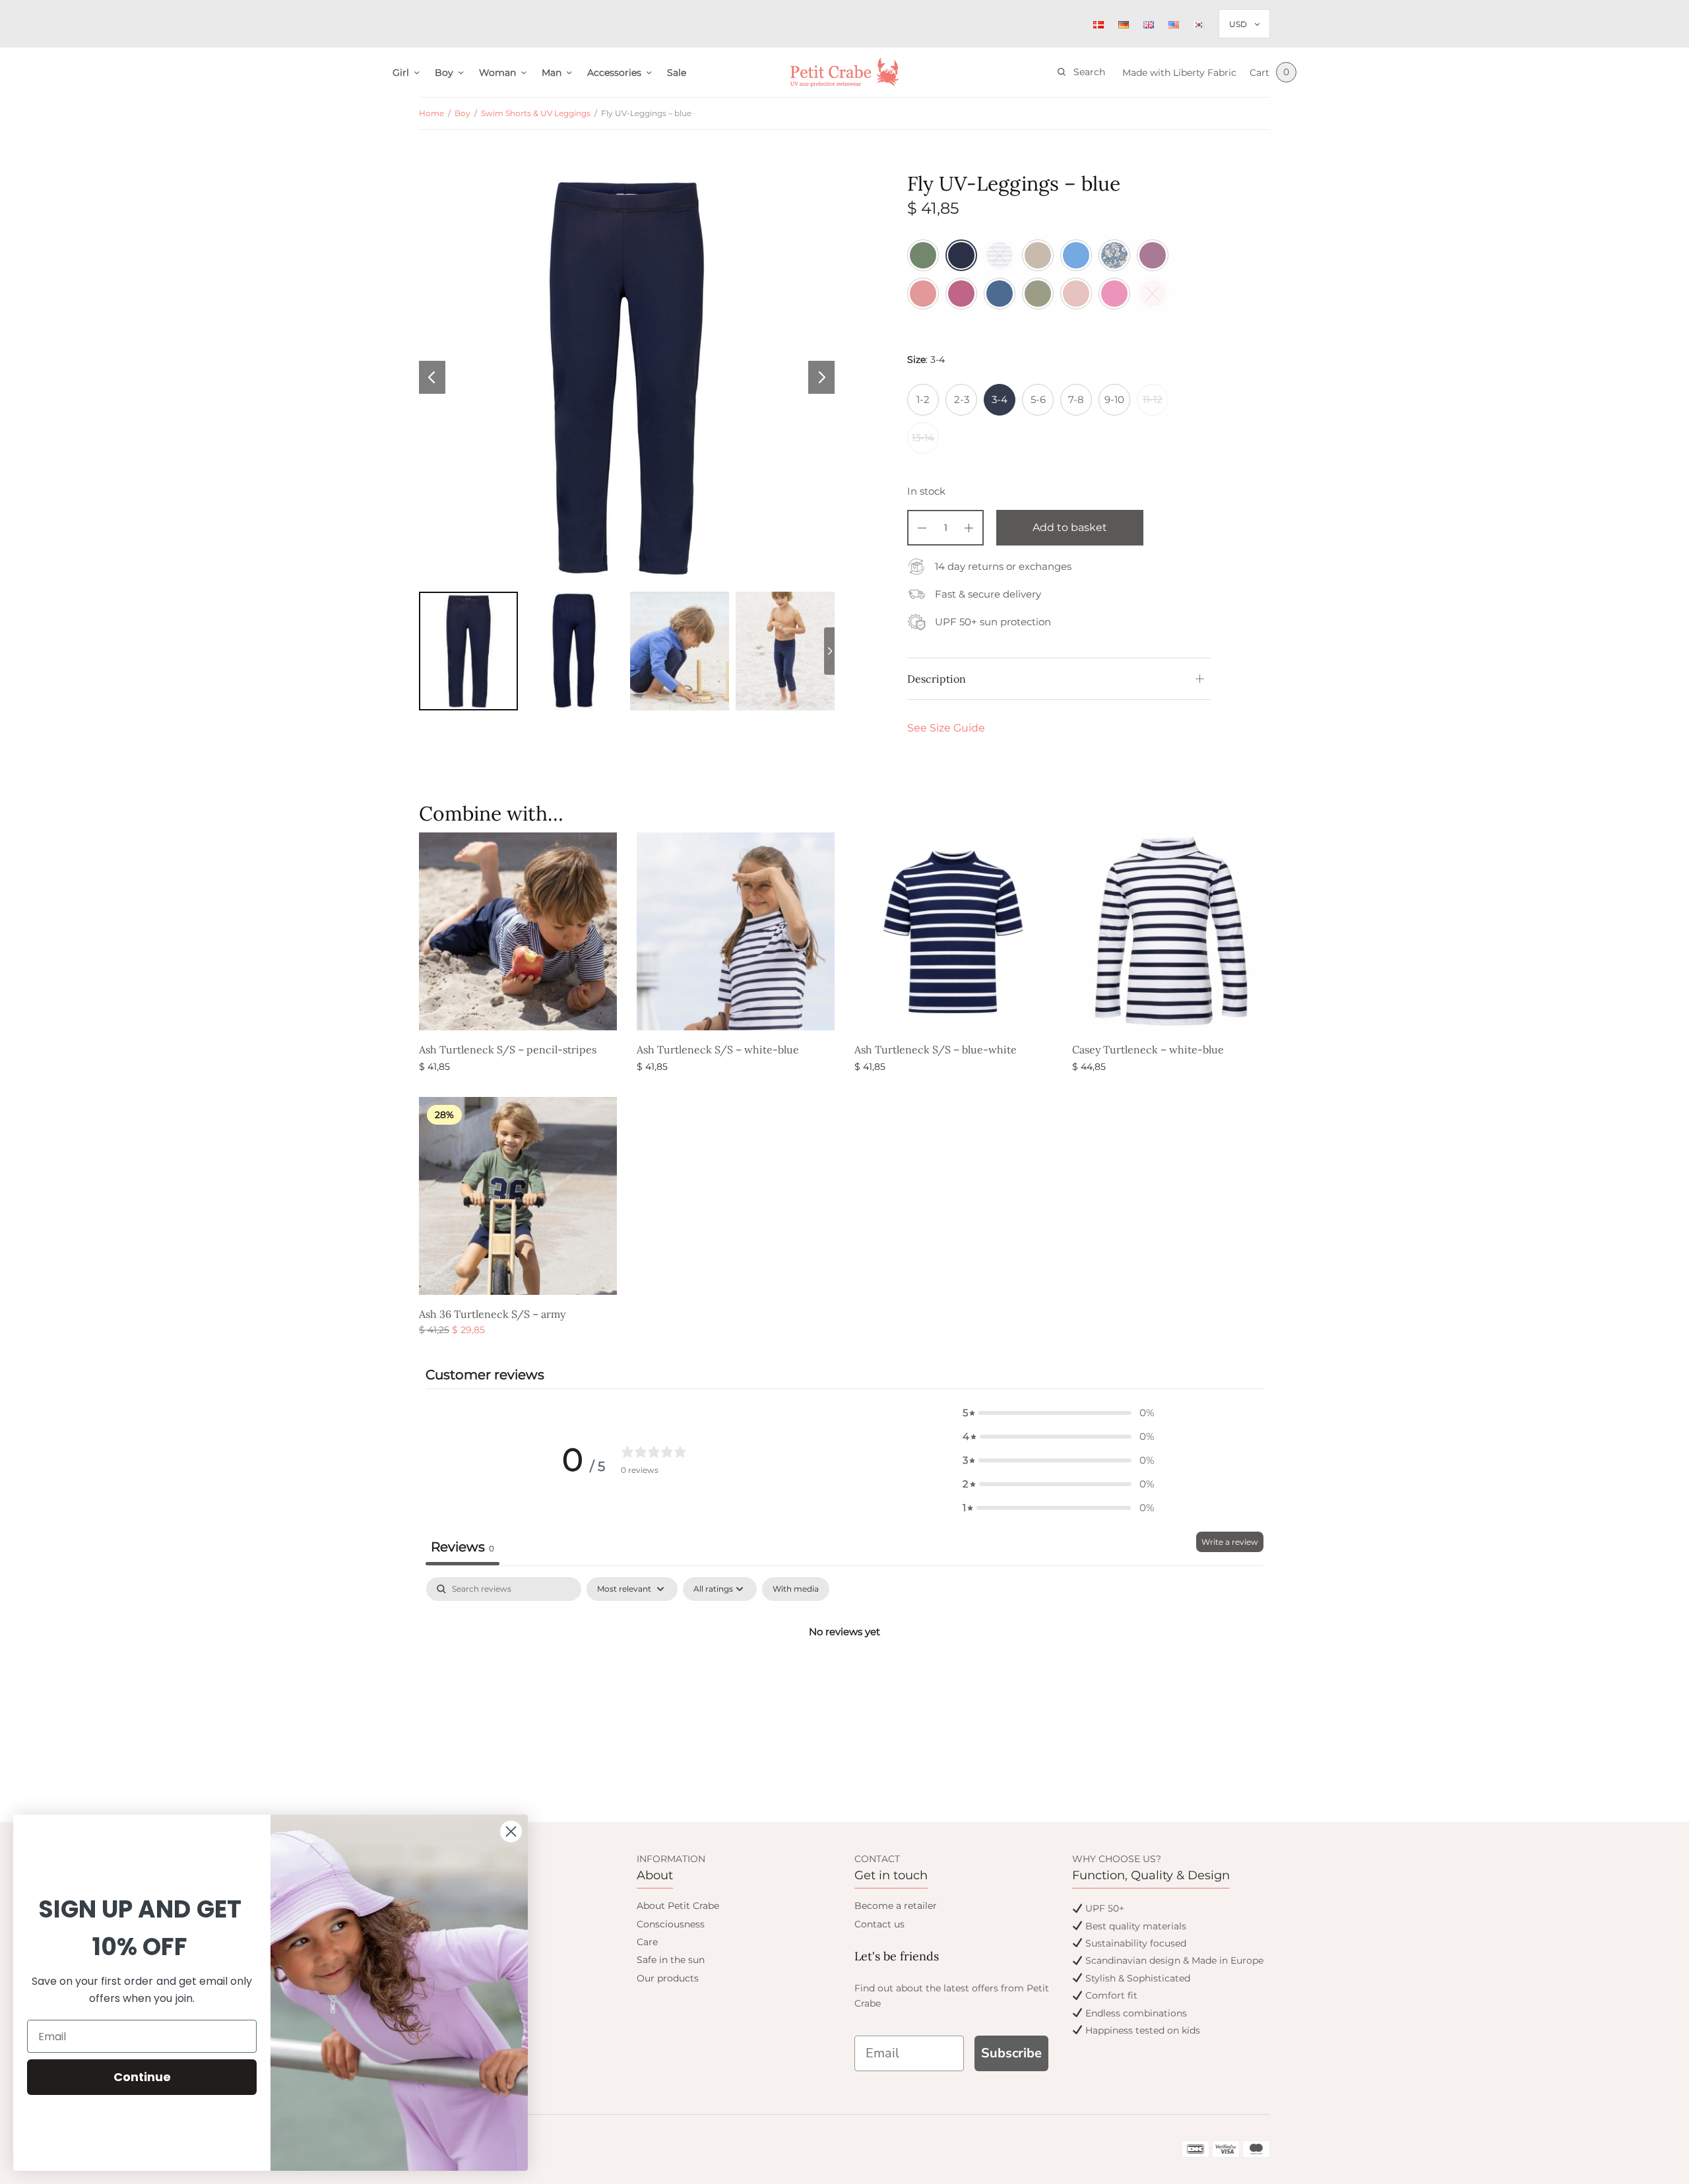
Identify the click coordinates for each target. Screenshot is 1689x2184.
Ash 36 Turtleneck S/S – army (492, 1314)
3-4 (1000, 399)
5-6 (1038, 399)
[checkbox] (796, 1589)
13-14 (923, 438)
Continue (142, 2077)
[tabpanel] (844, 1676)
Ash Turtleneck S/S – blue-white (936, 1049)
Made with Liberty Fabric (1179, 73)
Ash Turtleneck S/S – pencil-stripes (508, 1049)
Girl (401, 73)
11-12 (1153, 399)
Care (647, 1942)
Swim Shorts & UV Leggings (536, 113)
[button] (1058, 1413)
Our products (668, 1978)
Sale (677, 73)
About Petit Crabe (678, 1906)
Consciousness (671, 1924)
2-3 (962, 399)
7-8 (1076, 399)
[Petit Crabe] (845, 72)
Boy (444, 73)
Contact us (879, 1924)
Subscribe (1011, 2053)
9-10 (1114, 399)
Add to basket (1070, 527)
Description (937, 679)
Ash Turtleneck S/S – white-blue (718, 1049)
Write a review (1230, 1542)
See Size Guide (946, 728)
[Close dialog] (511, 1831)
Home (431, 113)
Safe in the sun (671, 1960)
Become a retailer (896, 1906)
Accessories (614, 73)
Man (552, 73)
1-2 (923, 399)
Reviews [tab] (462, 1547)
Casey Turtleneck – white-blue (1148, 1049)
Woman (497, 73)
